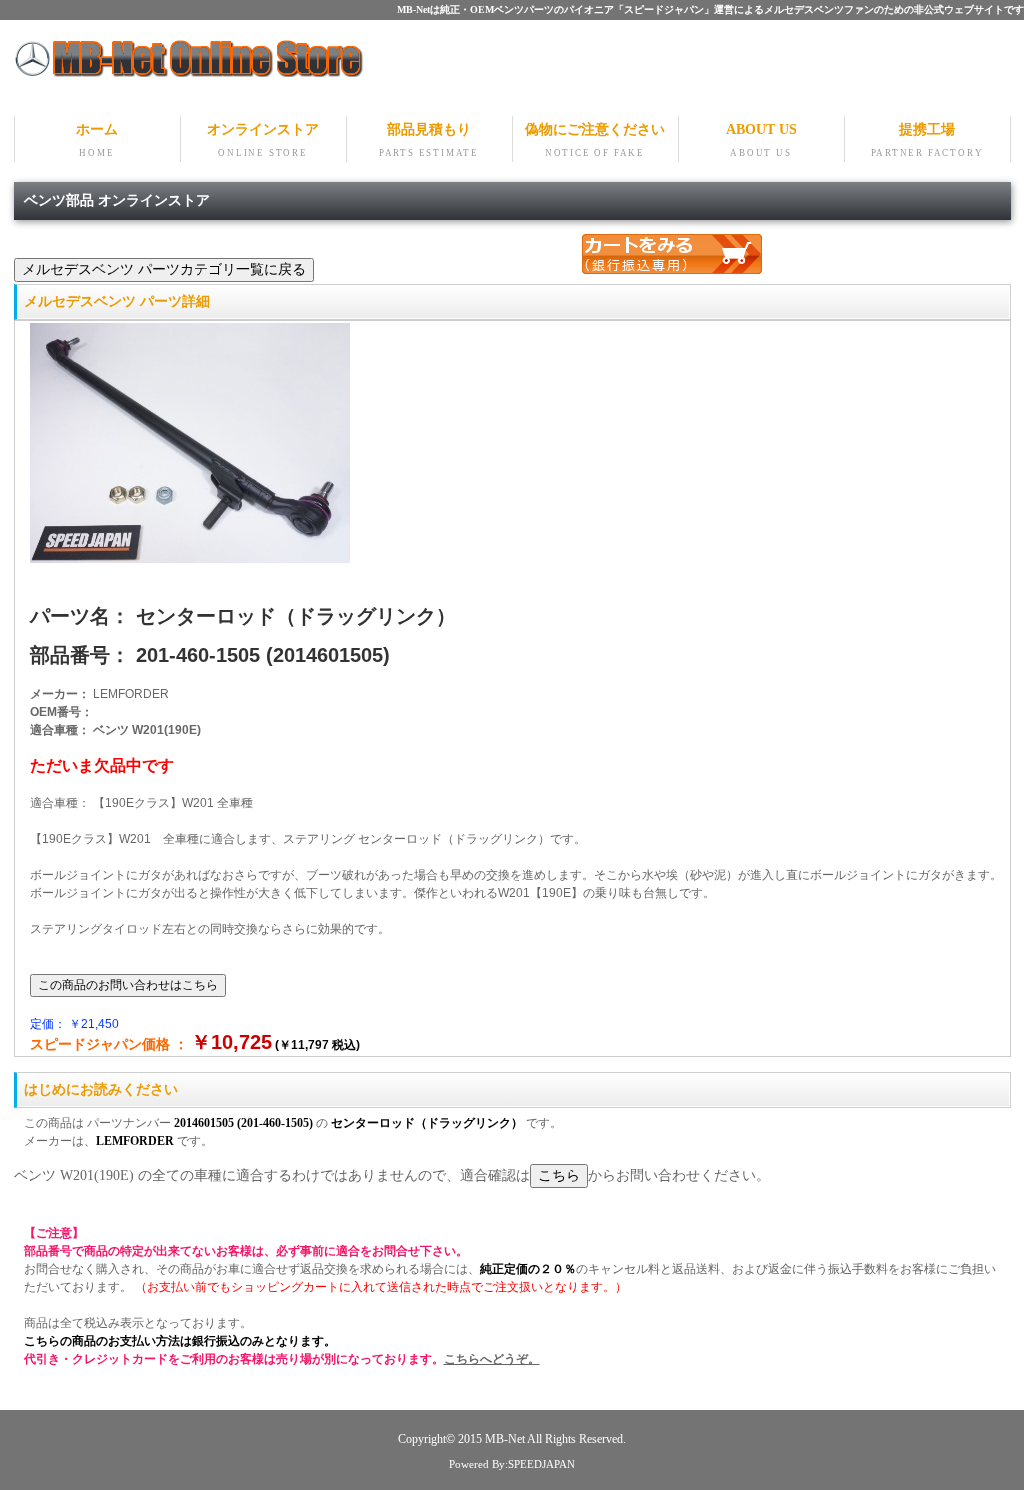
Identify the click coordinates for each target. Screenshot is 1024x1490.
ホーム (97, 140)
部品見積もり (429, 140)
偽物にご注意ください (595, 140)
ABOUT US (761, 140)
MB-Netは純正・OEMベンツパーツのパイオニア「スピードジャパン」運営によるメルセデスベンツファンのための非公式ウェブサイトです (710, 9)
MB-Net (506, 1439)
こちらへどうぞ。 (492, 1359)
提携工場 (927, 140)
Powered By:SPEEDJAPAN (512, 1464)
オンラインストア (263, 140)
